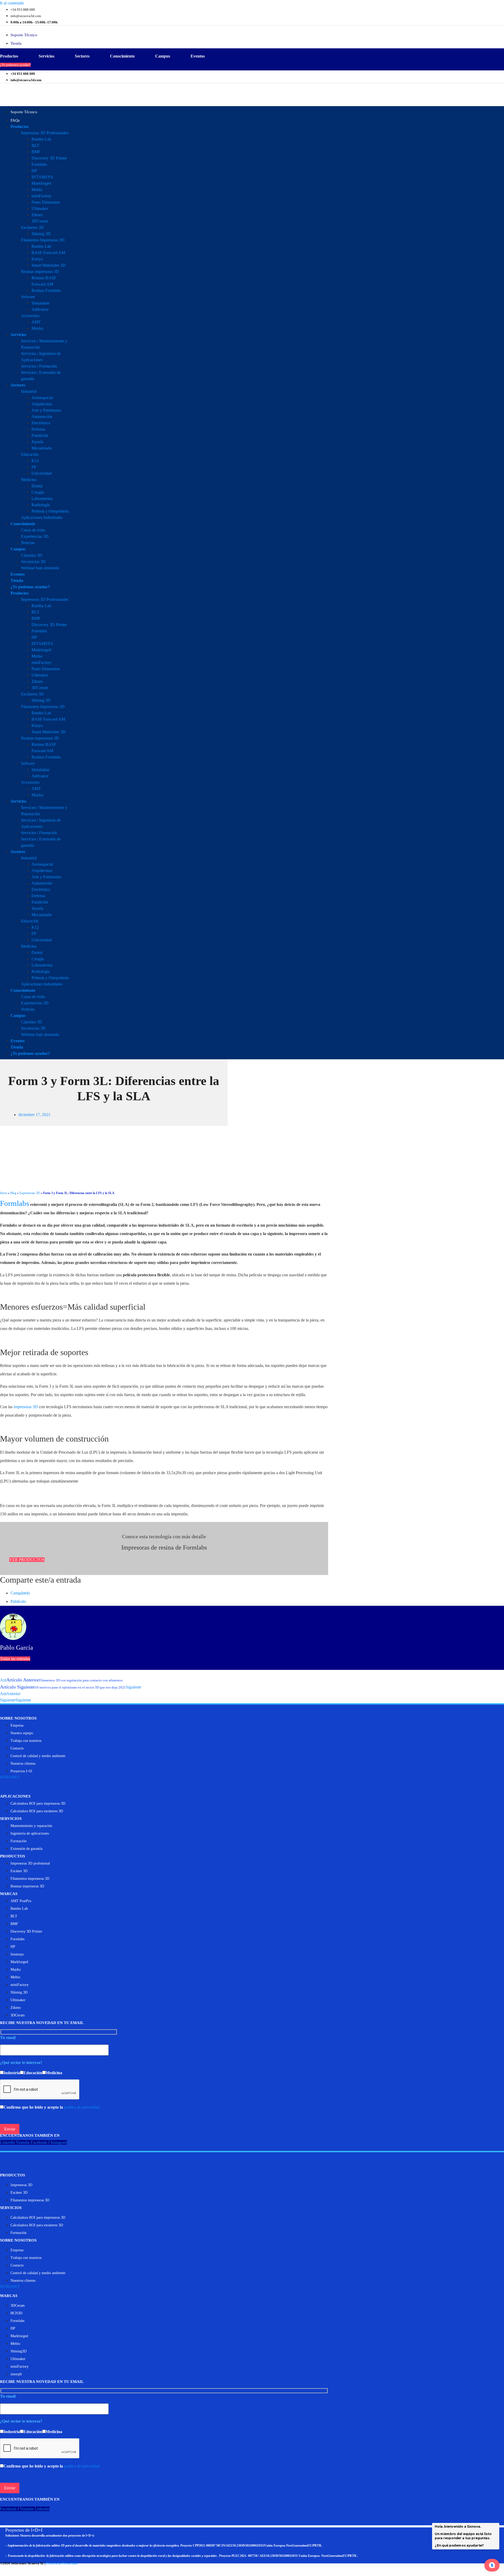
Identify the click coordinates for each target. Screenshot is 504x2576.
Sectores (82, 56)
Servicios (46, 56)
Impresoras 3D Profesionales (45, 133)
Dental (37, 486)
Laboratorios (42, 499)
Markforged (41, 183)
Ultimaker (40, 208)
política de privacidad (82, 2107)
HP (34, 171)
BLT (35, 145)
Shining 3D (41, 234)
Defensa (38, 429)
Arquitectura (42, 404)
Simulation (40, 303)
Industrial (29, 391)
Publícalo (18, 1601)
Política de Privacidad (62, 2563)
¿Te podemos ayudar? (30, 587)
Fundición (40, 435)
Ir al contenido (12, 3)
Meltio (37, 190)
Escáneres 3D (32, 227)
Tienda (17, 580)
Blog (13, 1193)
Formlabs (39, 164)
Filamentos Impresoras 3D (43, 240)
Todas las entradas (15, 1659)
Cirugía (38, 492)
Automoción (42, 417)
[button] (27, 1560)
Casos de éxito (33, 530)
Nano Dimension (46, 202)
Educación (30, 454)
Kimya (37, 259)
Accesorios (30, 316)
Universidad (42, 473)
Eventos (198, 56)
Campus (163, 56)
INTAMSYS (42, 177)
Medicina (29, 480)
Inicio (4, 1193)
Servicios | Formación (39, 366)
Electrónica (41, 423)
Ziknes (37, 215)
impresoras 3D (26, 1407)
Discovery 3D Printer (49, 158)
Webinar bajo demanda (40, 568)
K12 (35, 461)
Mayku (37, 328)
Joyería (37, 442)
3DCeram (40, 221)
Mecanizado (42, 448)
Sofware (28, 297)
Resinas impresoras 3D (40, 272)
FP (34, 467)
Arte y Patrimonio (46, 410)
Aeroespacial (42, 398)
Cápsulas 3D (32, 555)
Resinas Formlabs (46, 290)
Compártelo (20, 1593)
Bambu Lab (41, 139)
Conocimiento (122, 56)
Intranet (10, 1777)
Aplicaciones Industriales (42, 517)
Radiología (41, 505)
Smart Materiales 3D (49, 265)
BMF (36, 152)
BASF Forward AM (48, 253)
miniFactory (41, 196)
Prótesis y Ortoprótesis (50, 511)
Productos (9, 56)
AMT (36, 322)
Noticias (28, 543)
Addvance (40, 309)
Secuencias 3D (33, 562)
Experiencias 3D (35, 536)
